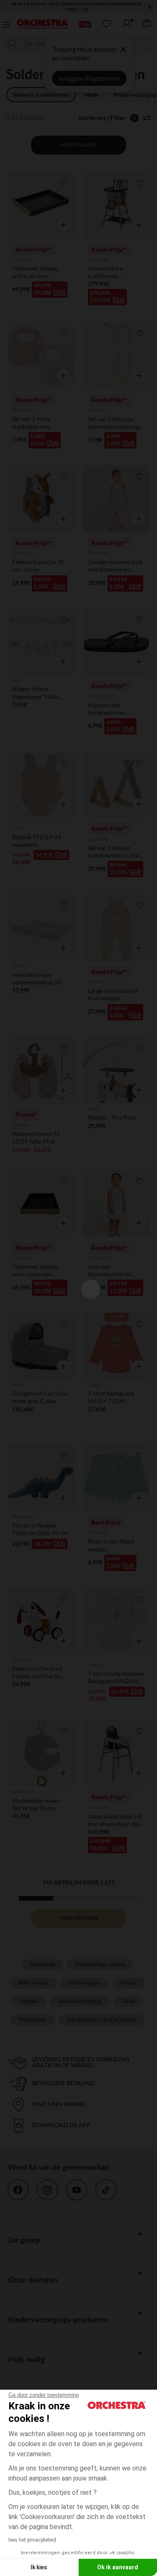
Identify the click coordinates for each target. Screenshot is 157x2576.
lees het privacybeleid (32, 2540)
